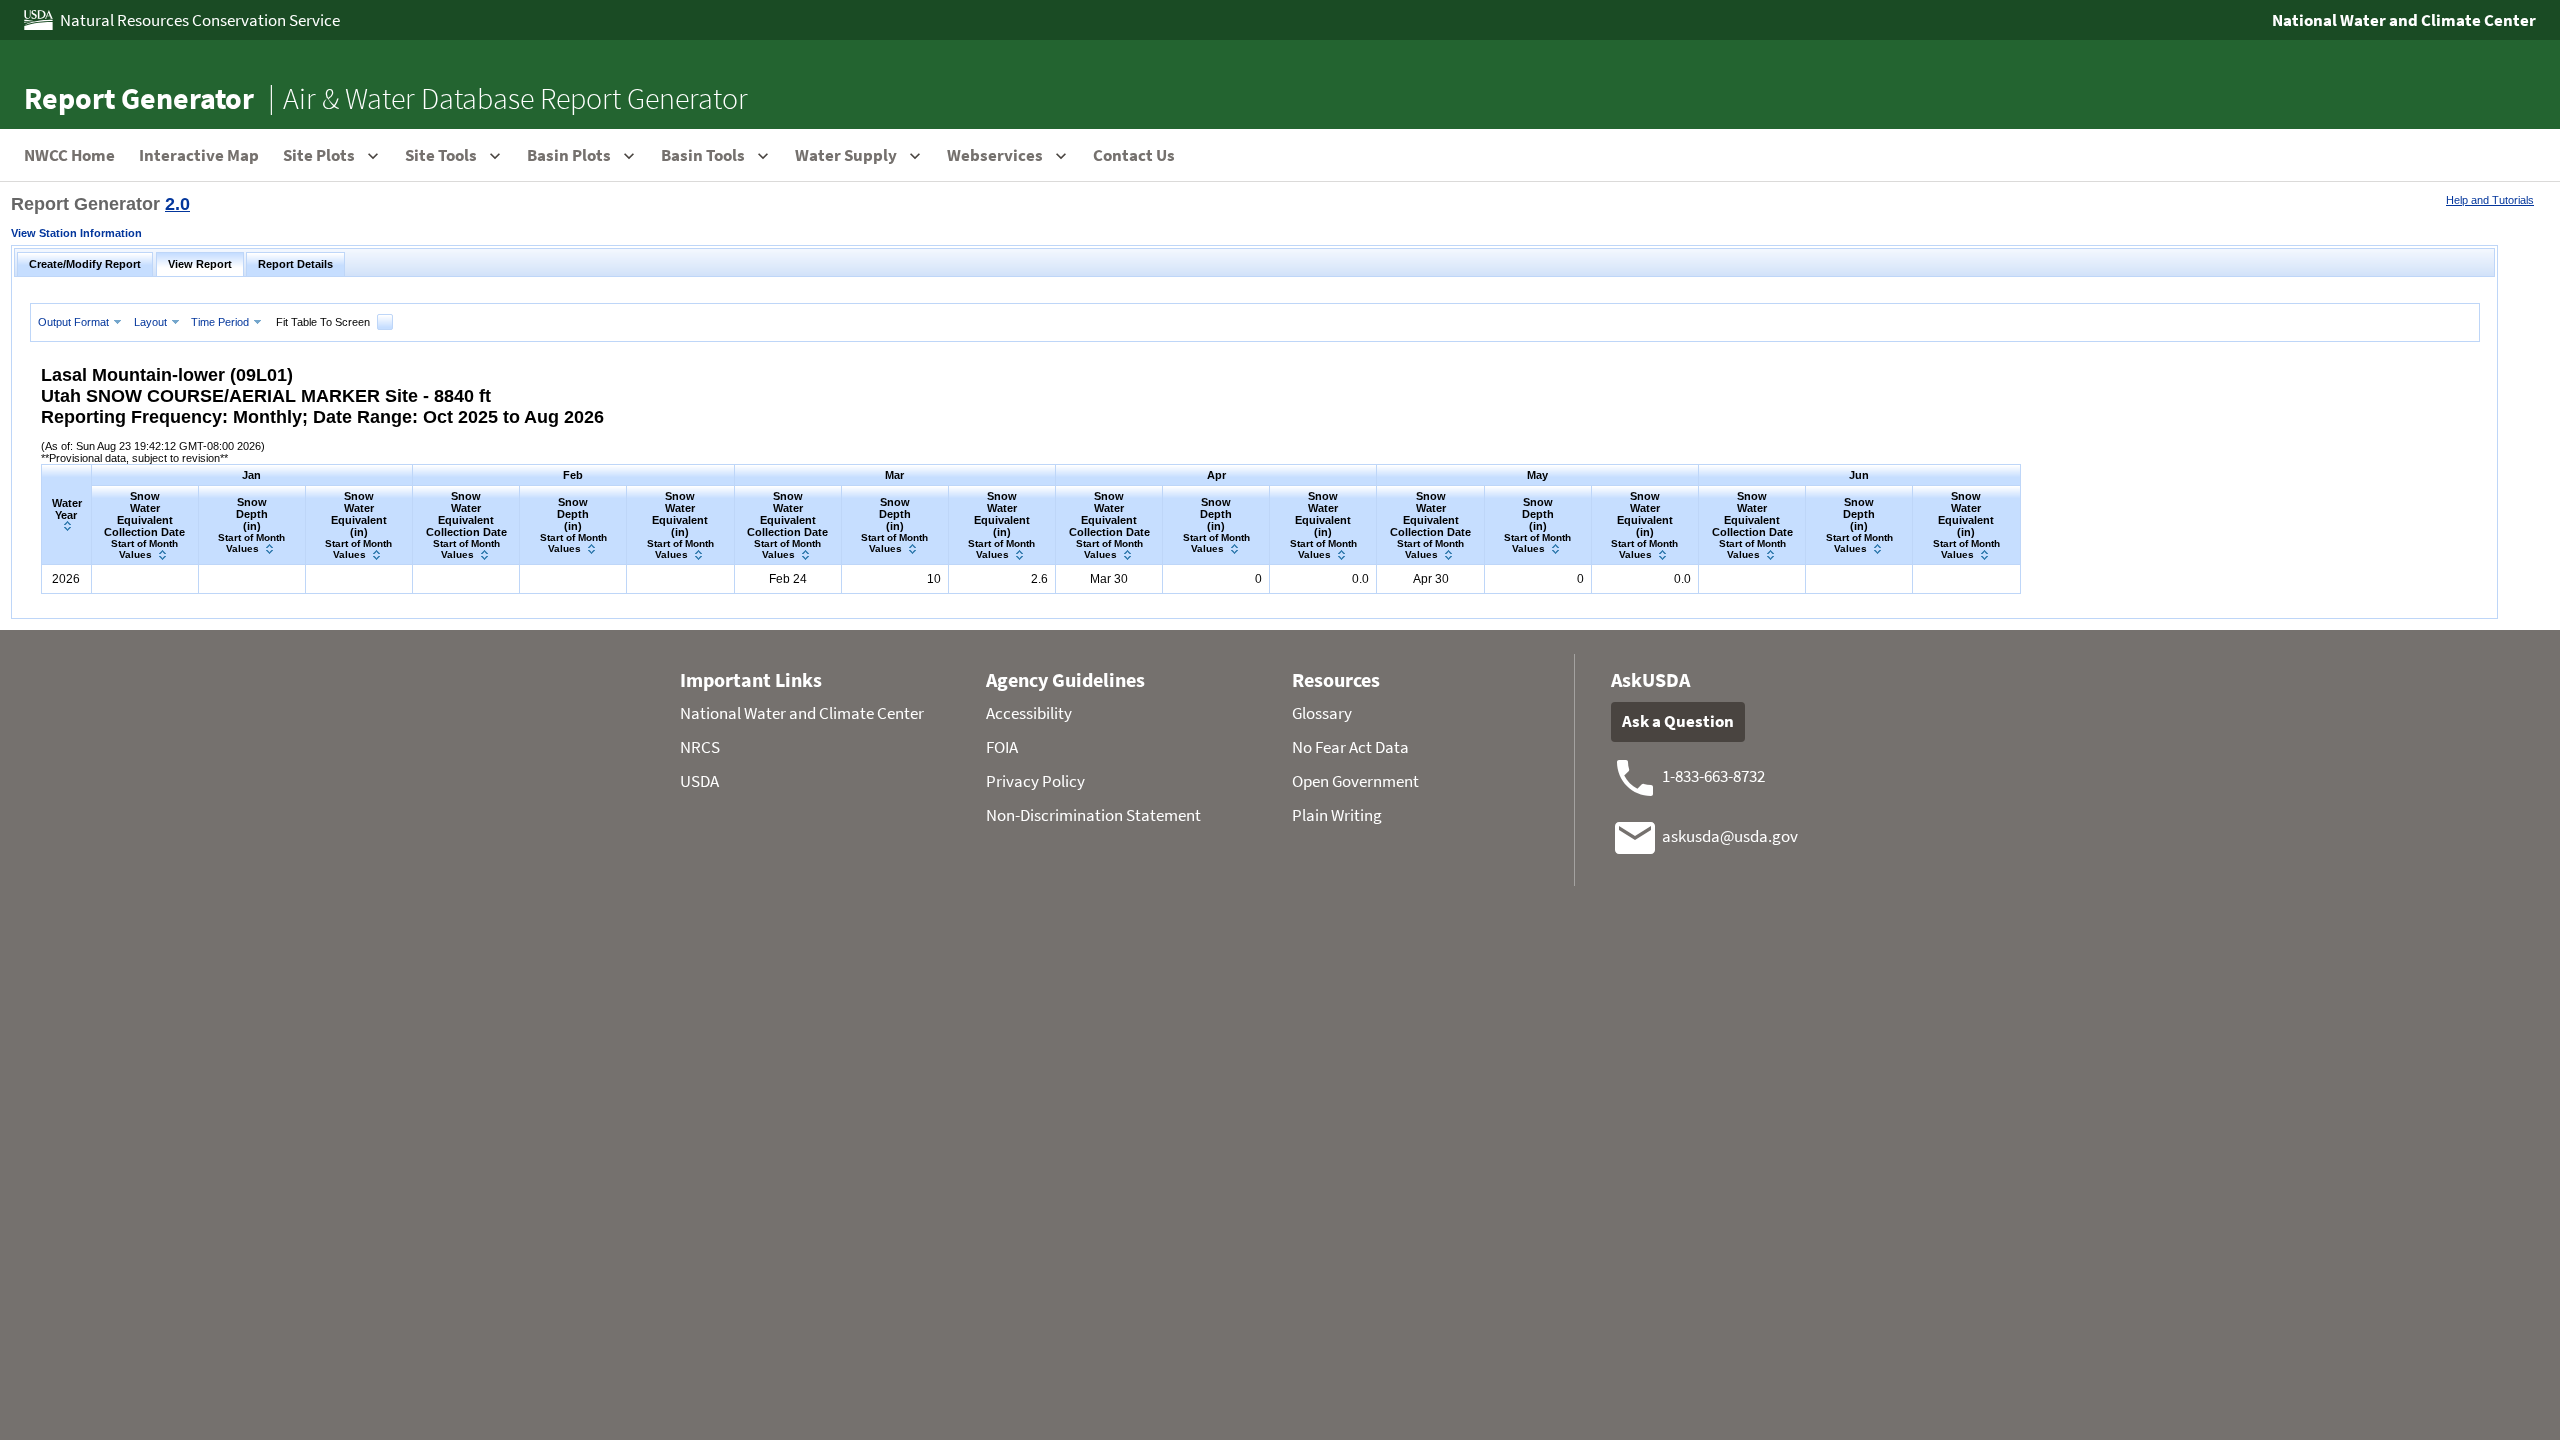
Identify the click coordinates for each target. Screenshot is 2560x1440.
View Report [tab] (200, 264)
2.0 (177, 204)
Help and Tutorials (2490, 200)
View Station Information (76, 233)
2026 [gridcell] (66, 579)
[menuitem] (82, 321)
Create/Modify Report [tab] (85, 264)
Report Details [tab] (295, 264)
